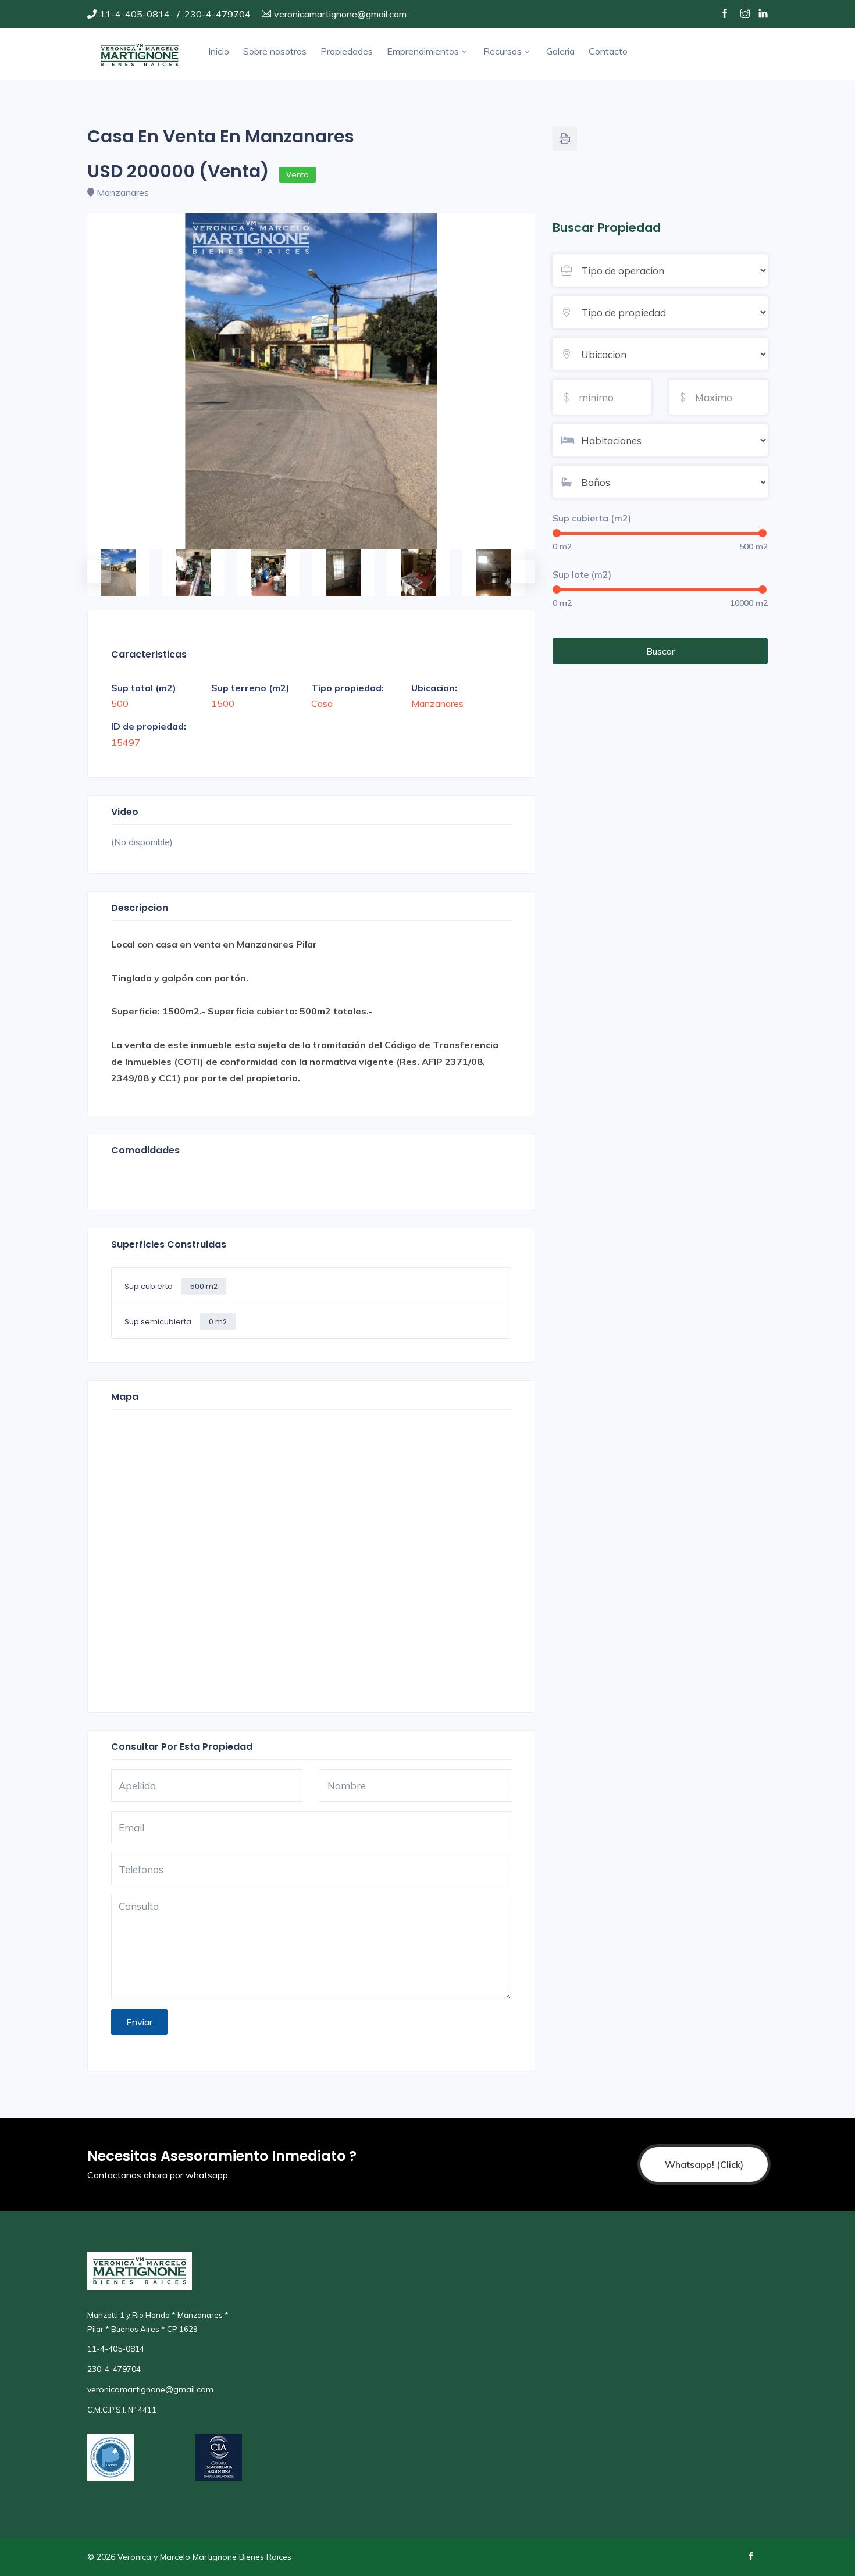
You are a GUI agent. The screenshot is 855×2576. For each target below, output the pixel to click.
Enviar (139, 2022)
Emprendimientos (423, 51)
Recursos (503, 51)
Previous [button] (93, 566)
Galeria (560, 51)
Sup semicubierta (176, 1322)
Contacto (608, 51)
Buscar (660, 651)
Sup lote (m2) (582, 574)
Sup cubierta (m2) (592, 518)
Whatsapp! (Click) (704, 2164)
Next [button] (518, 566)
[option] (311, 381)
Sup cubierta (171, 1286)
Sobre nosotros (275, 51)
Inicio (219, 51)
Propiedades (347, 51)
